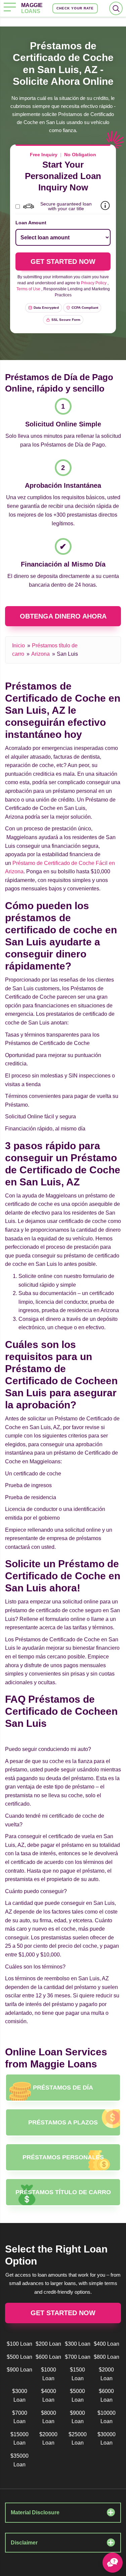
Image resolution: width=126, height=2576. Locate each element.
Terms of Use (28, 289)
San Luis (67, 654)
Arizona (40, 654)
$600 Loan (48, 2357)
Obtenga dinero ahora (63, 616)
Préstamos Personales (63, 2157)
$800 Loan (107, 2357)
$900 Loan (19, 2370)
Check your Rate (75, 8)
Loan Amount (31, 223)
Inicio (18, 646)
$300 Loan (78, 2344)
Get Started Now (63, 2313)
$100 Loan (19, 2344)
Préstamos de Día (63, 2088)
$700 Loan (78, 2357)
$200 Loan (48, 2344)
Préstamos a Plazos (63, 2122)
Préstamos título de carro (63, 2192)
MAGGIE (32, 8)
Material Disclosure (35, 2512)
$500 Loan (19, 2357)
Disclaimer (24, 2543)
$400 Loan (107, 2344)
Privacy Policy (94, 283)
